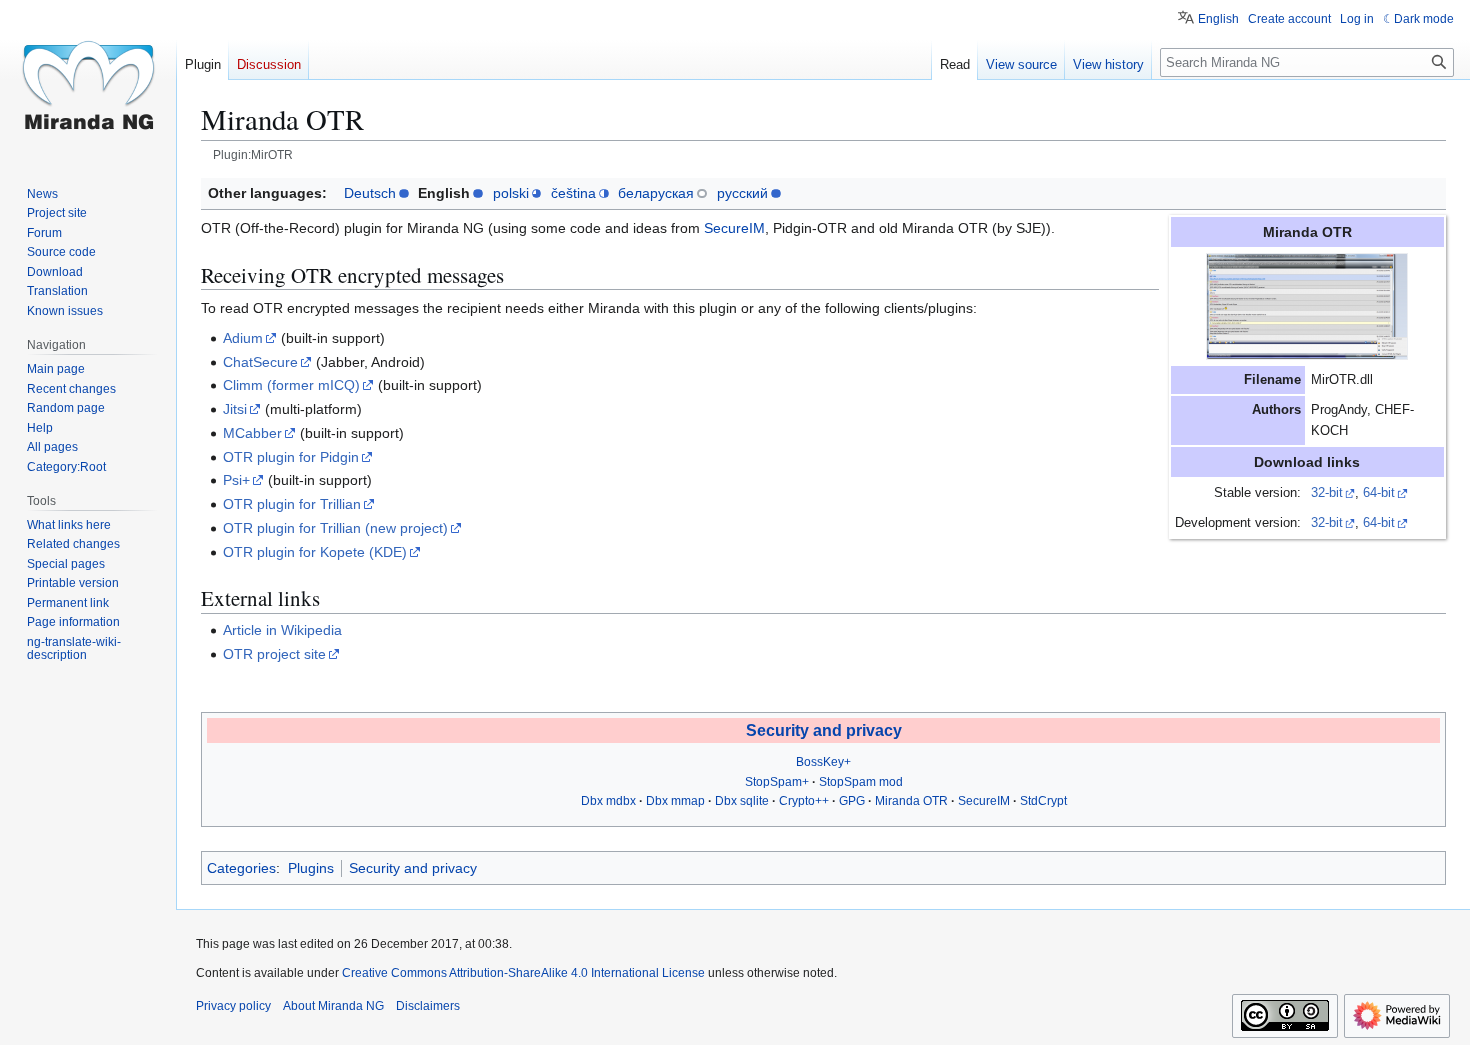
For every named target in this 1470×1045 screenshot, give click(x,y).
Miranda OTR (911, 801)
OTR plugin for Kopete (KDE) (315, 552)
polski (511, 193)
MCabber (252, 433)
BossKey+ (823, 762)
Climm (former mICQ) (291, 385)
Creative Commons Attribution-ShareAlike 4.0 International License (523, 973)
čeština (573, 193)
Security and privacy (824, 730)
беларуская (656, 193)
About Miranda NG (333, 1006)
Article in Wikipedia (282, 630)
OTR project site (274, 654)
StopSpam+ (777, 782)
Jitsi (235, 409)
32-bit (1327, 493)
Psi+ (236, 480)
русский (742, 193)
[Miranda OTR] (1307, 306)
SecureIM (734, 228)
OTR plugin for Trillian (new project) (335, 528)
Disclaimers (428, 1006)
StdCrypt (1043, 801)
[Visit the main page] (88, 80)
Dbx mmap (675, 801)
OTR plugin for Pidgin (291, 457)
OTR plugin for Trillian (292, 504)
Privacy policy (233, 1006)
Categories (241, 868)
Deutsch (370, 193)
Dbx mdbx (608, 801)
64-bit (1379, 493)
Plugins (311, 868)
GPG (852, 801)
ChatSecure (260, 362)
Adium (243, 338)
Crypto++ (804, 801)
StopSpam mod (861, 782)
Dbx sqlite (742, 801)
